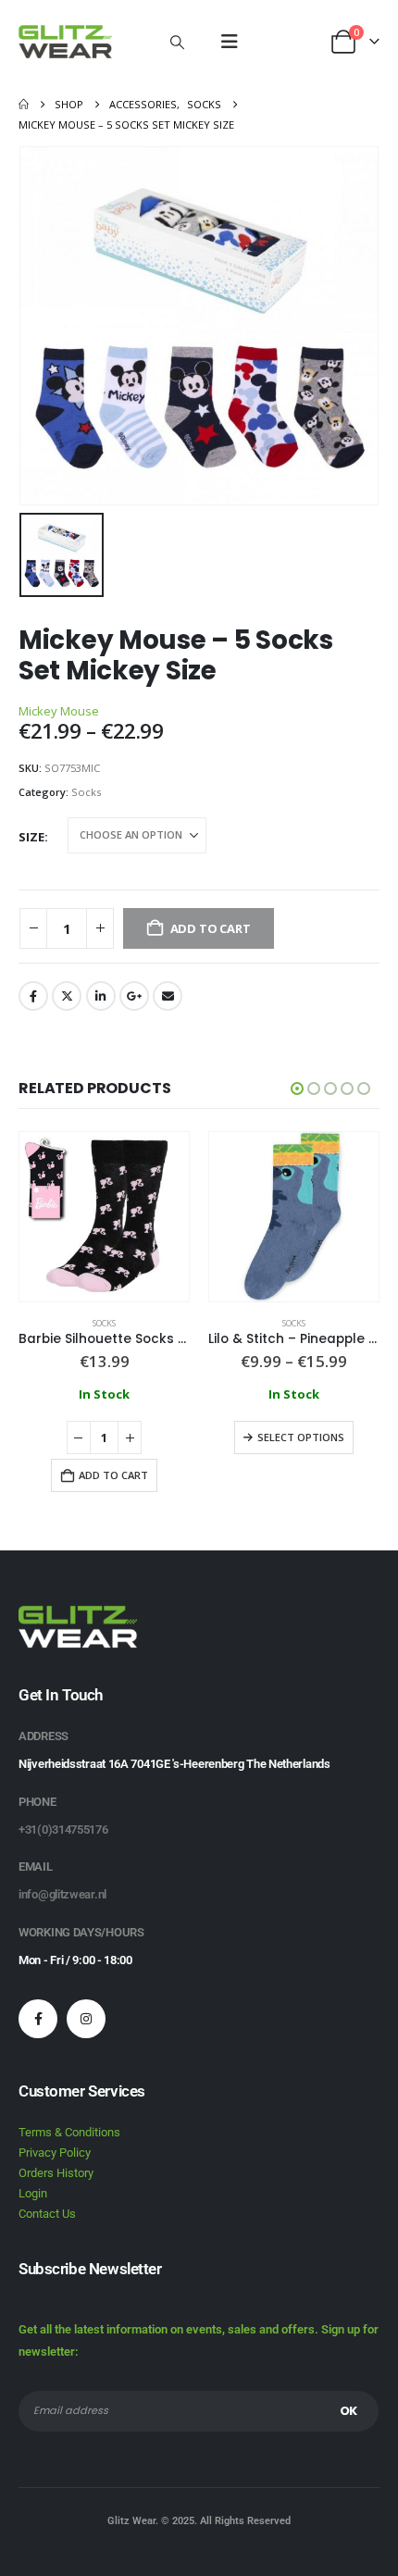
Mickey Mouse (59, 711)
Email (168, 996)
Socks (86, 792)
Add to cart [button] (113, 1475)
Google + (134, 996)
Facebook (33, 996)
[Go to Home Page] (24, 105)
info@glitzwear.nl (62, 1894)
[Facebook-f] (38, 2019)
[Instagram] (86, 2019)
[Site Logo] (65, 42)
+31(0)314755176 (63, 1829)
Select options (301, 1437)
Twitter (67, 996)
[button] (177, 42)
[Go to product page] (104, 1217)
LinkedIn (101, 996)
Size (31, 837)
